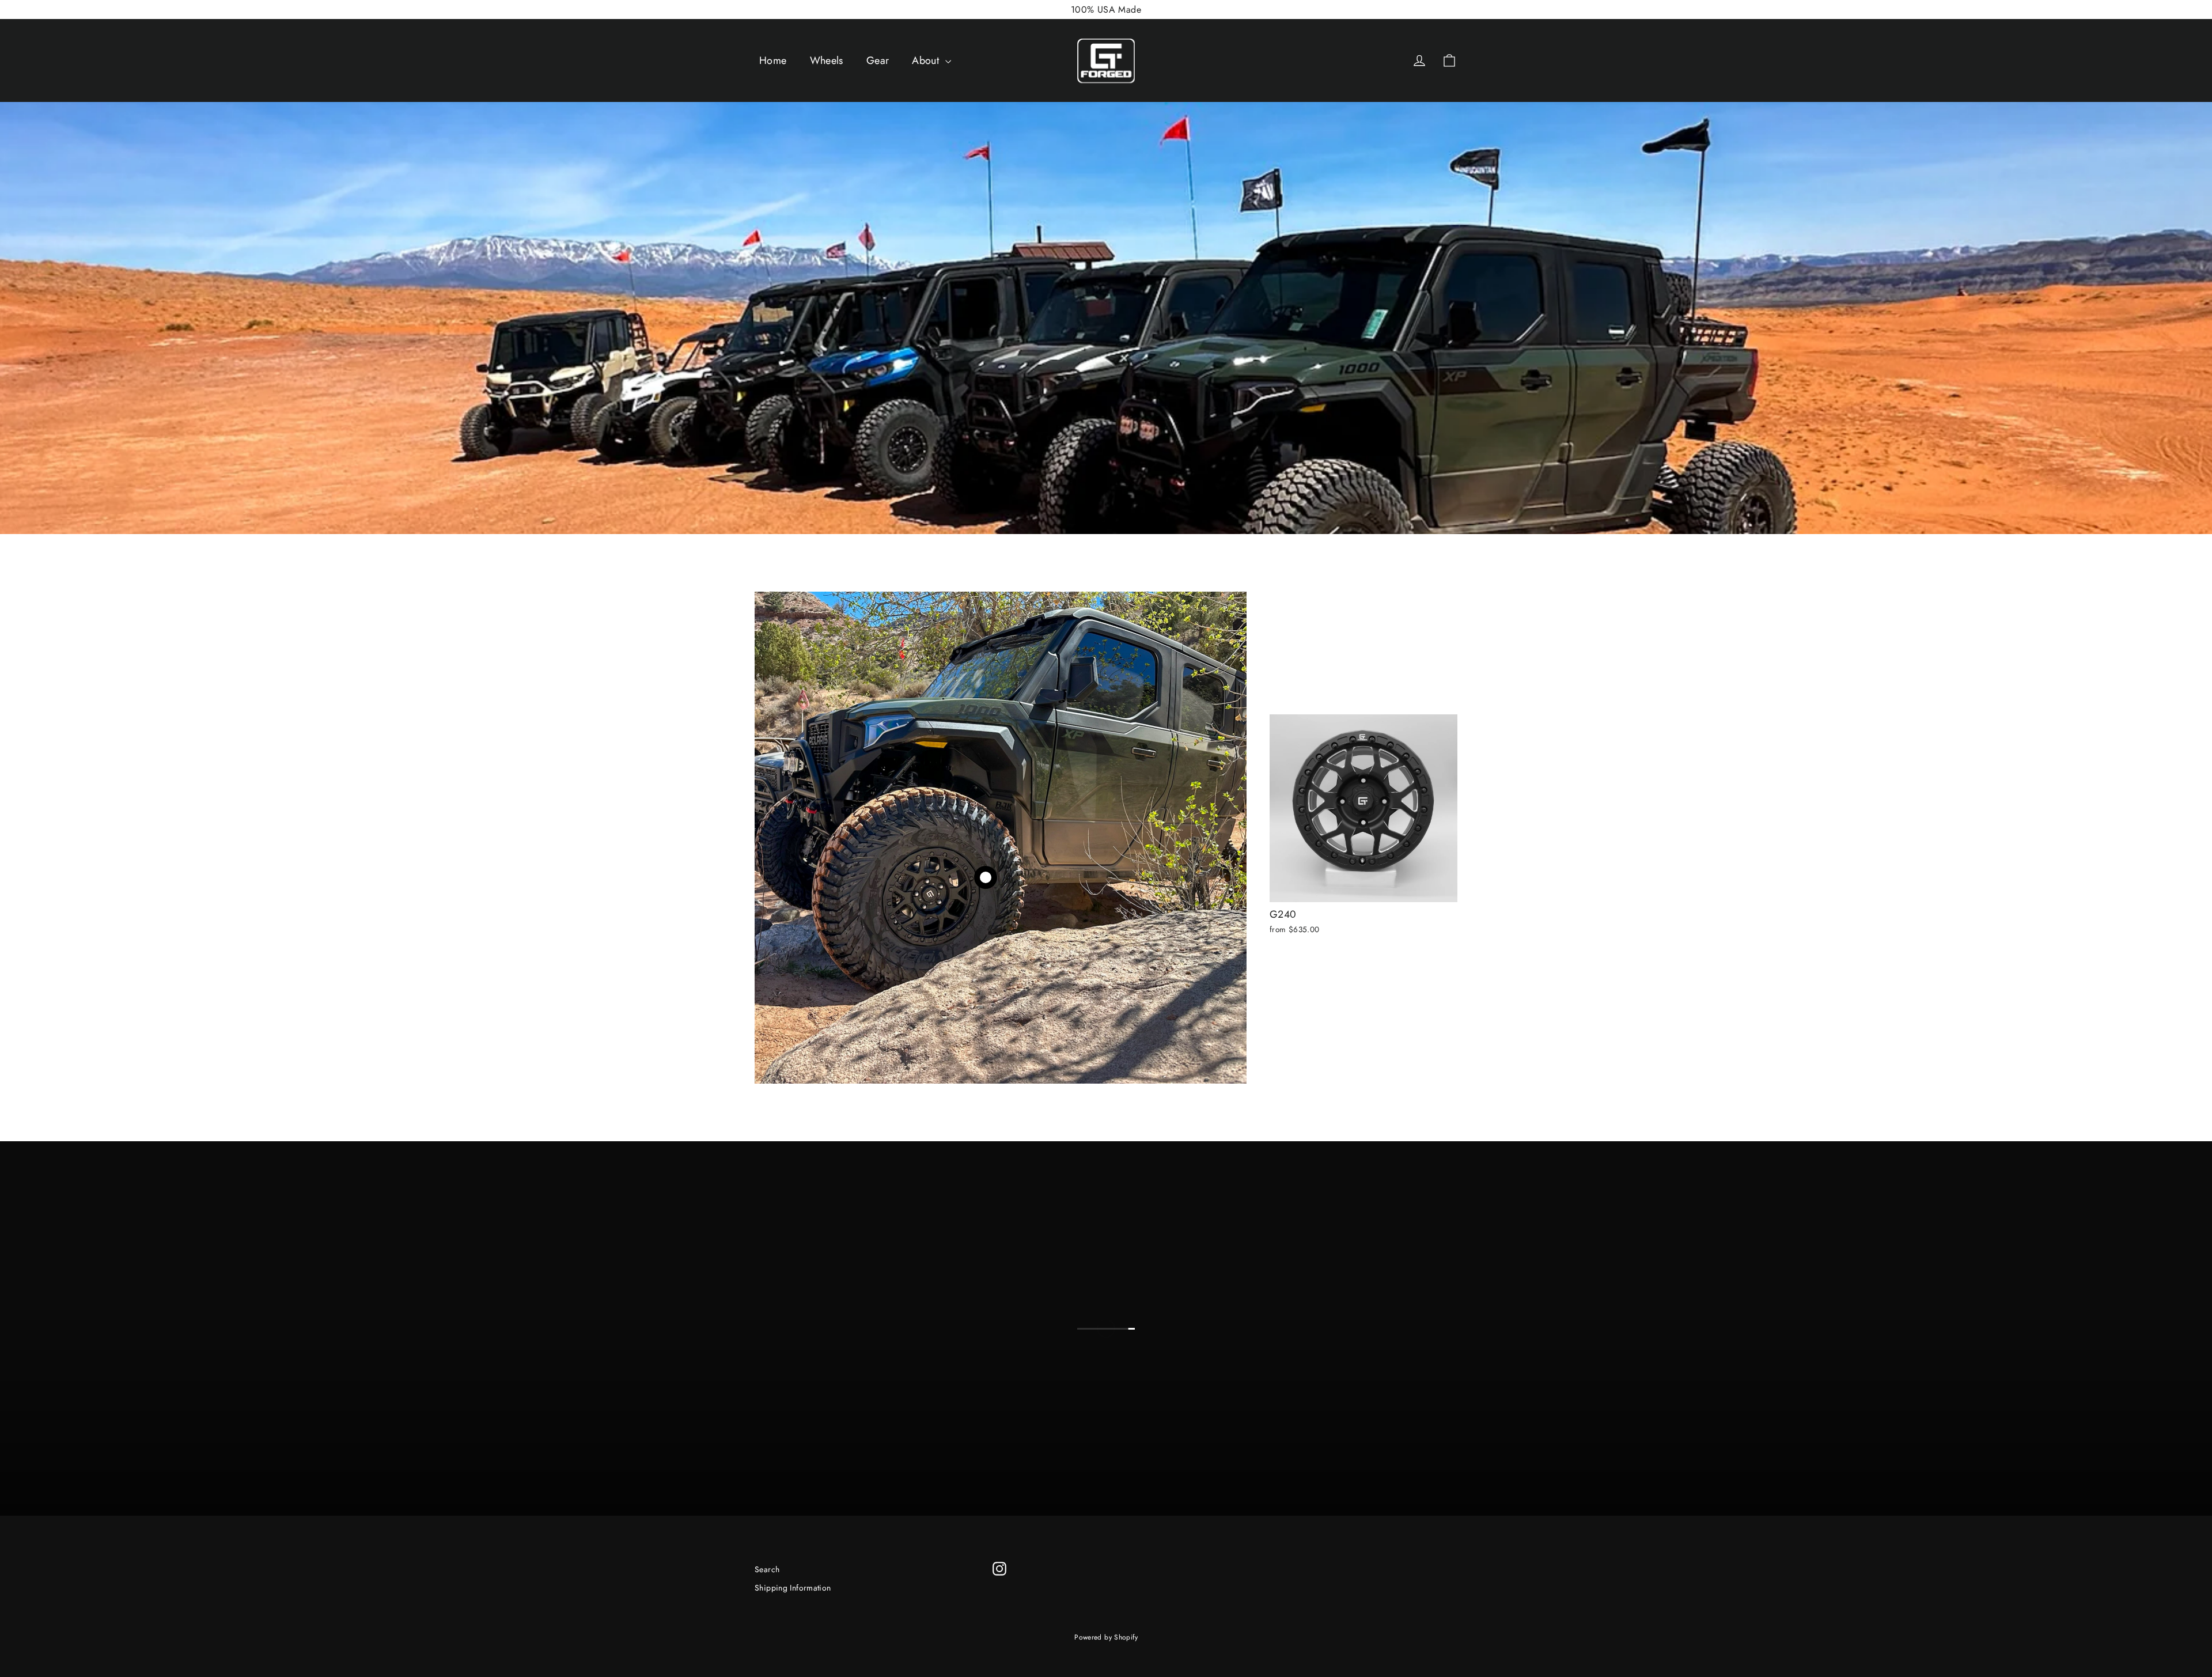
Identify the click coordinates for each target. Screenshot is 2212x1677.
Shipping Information (793, 1588)
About (927, 60)
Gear (878, 60)
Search (767, 1569)
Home (773, 60)
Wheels (827, 60)
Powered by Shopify (1106, 1637)
